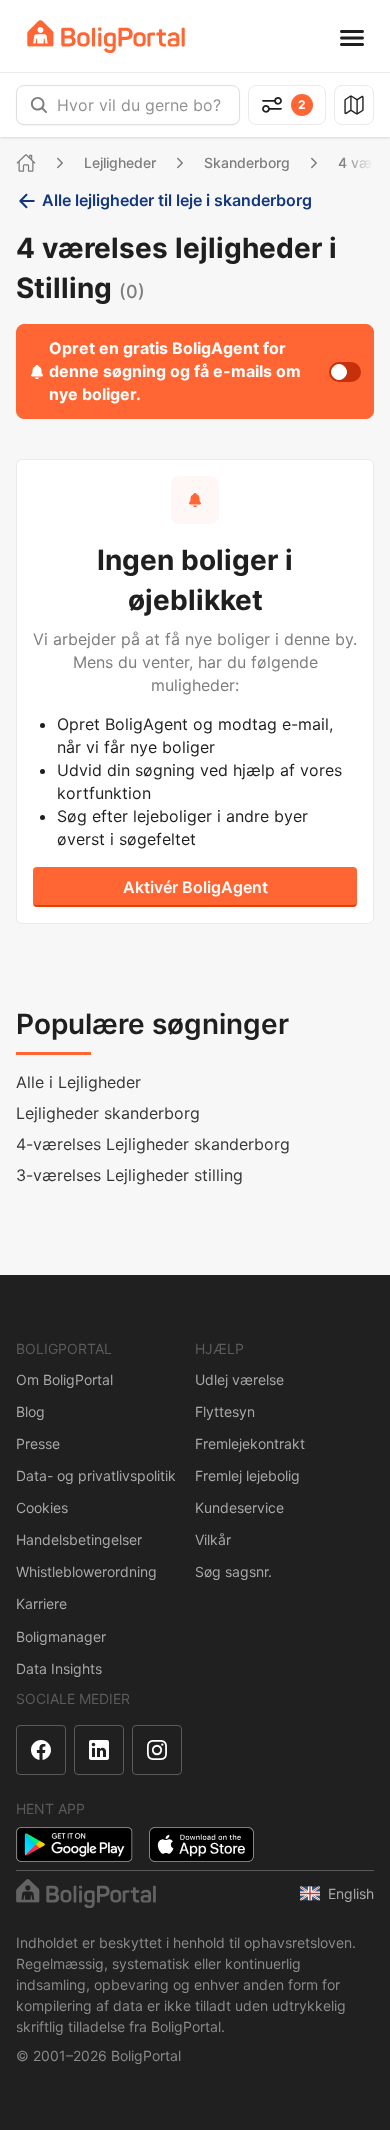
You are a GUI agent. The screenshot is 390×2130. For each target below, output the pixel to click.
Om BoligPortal (64, 1379)
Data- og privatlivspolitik (96, 1475)
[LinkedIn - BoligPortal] (99, 1750)
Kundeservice (239, 1507)
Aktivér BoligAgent (195, 887)
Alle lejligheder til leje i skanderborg (177, 200)
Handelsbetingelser (79, 1539)
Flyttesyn (225, 1411)
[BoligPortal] (106, 36)
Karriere (41, 1603)
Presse (38, 1443)
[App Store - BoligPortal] (201, 1844)
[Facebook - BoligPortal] (41, 1750)
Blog (30, 1411)
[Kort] (354, 105)
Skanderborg (247, 162)
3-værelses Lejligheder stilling (129, 1175)
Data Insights (59, 1668)
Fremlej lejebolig (247, 1475)
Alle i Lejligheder (78, 1082)
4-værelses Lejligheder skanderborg (153, 1144)
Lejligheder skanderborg (108, 1113)
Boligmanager (61, 1636)
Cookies (42, 1507)
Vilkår (213, 1539)
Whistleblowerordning (86, 1571)
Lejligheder (120, 162)
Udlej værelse (239, 1379)
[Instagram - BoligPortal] (157, 1750)
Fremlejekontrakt (250, 1443)
